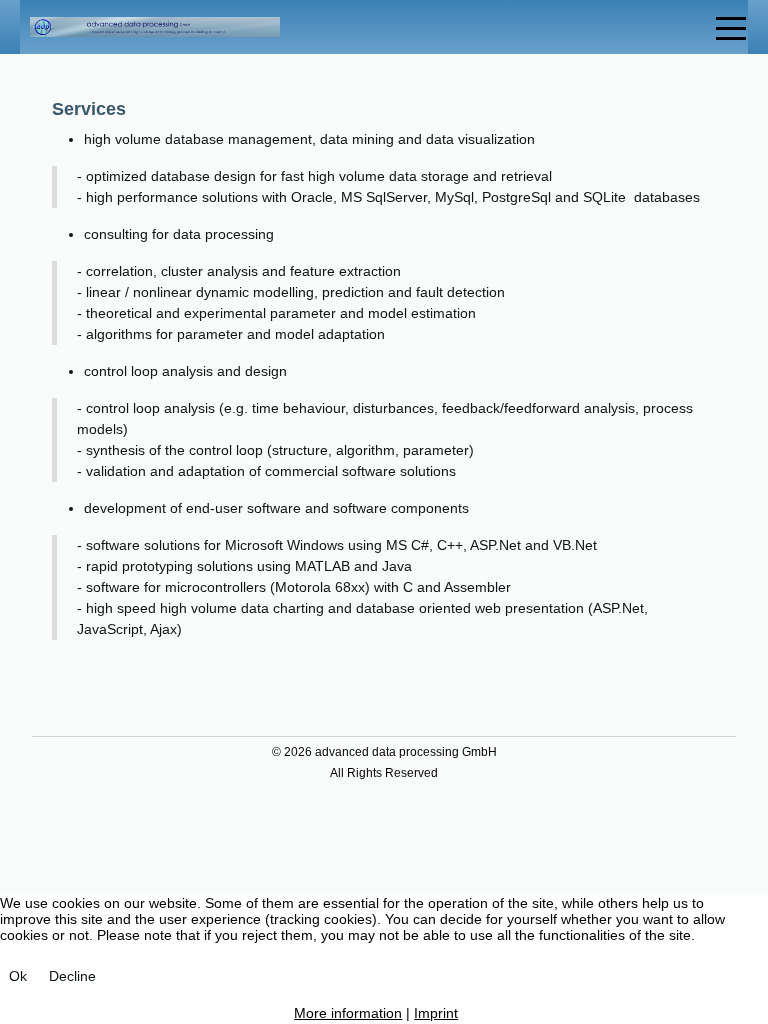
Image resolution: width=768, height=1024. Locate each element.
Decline (72, 976)
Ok (18, 976)
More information (348, 1013)
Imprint (436, 1013)
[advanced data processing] (155, 27)
